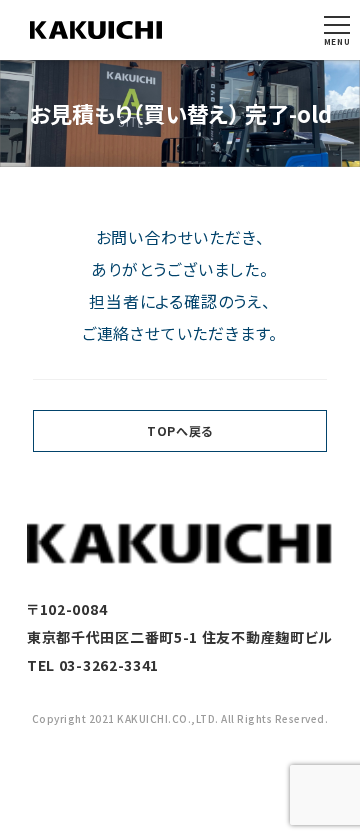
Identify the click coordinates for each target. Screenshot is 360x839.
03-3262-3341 (109, 665)
